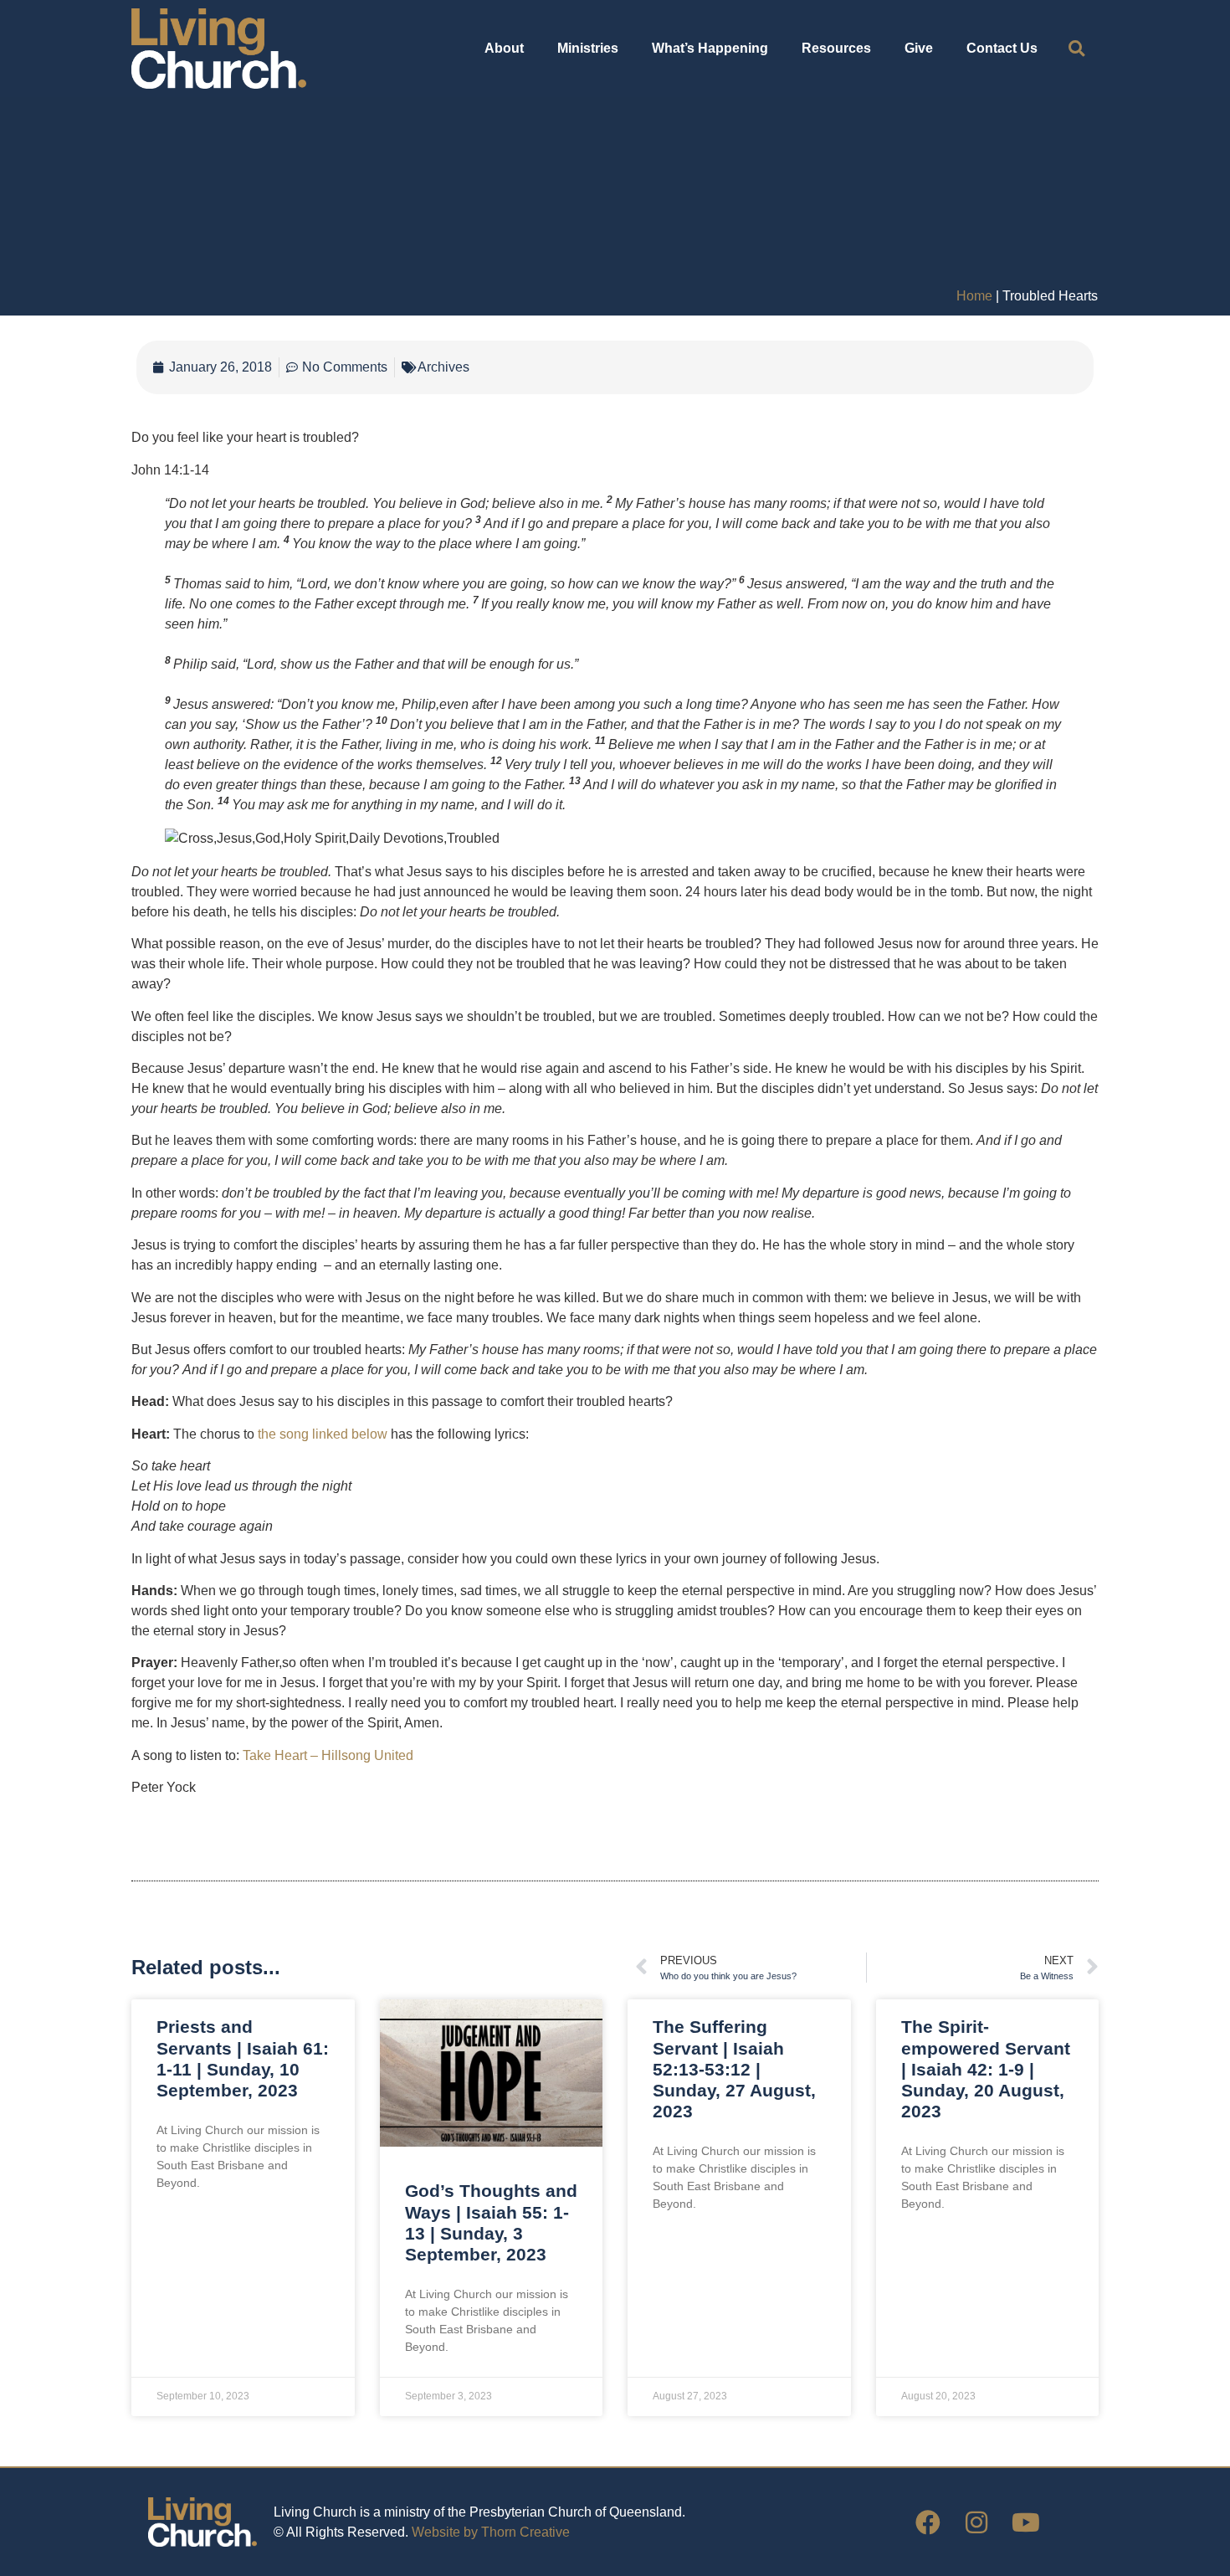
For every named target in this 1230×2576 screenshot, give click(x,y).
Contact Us (1002, 48)
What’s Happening (710, 48)
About (504, 48)
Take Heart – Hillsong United (328, 1755)
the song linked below (323, 1434)
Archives (443, 367)
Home (974, 296)
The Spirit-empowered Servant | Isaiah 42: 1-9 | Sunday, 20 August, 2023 (986, 2069)
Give (919, 48)
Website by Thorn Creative (491, 2532)
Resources (836, 48)
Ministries (588, 48)
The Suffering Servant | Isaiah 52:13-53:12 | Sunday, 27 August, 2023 (734, 2069)
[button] (1076, 49)
